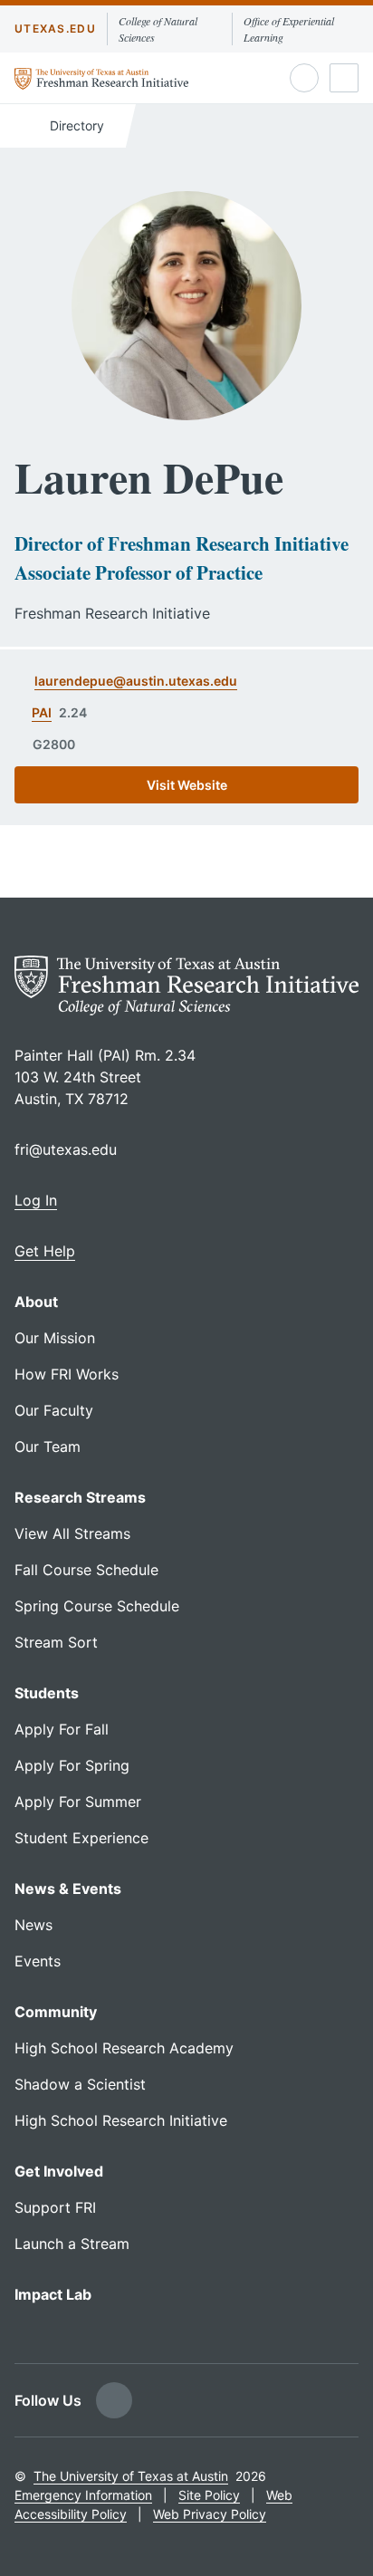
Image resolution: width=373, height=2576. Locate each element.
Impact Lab (53, 2294)
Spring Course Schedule (97, 1606)
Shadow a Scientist (80, 2084)
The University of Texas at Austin (131, 2476)
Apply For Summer (78, 1802)
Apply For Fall (62, 1729)
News (33, 1925)
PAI (42, 712)
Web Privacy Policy (210, 2514)
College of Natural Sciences (158, 29)
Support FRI (55, 2207)
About (36, 1302)
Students (47, 1693)
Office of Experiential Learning (289, 29)
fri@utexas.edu (66, 1149)
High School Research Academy (124, 2048)
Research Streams (80, 1497)
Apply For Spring (72, 1765)
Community (56, 2012)
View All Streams (72, 1533)
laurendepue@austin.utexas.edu (136, 681)
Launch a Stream (72, 2244)
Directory (75, 125)
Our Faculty (54, 1410)
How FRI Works (67, 1374)
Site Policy (209, 2495)
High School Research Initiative (121, 2120)
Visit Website (187, 785)
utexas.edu (55, 29)
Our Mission (55, 1338)
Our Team (48, 1447)
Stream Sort (56, 1642)
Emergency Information (83, 2495)
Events (38, 1961)
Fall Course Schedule (86, 1570)
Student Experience (81, 1838)
